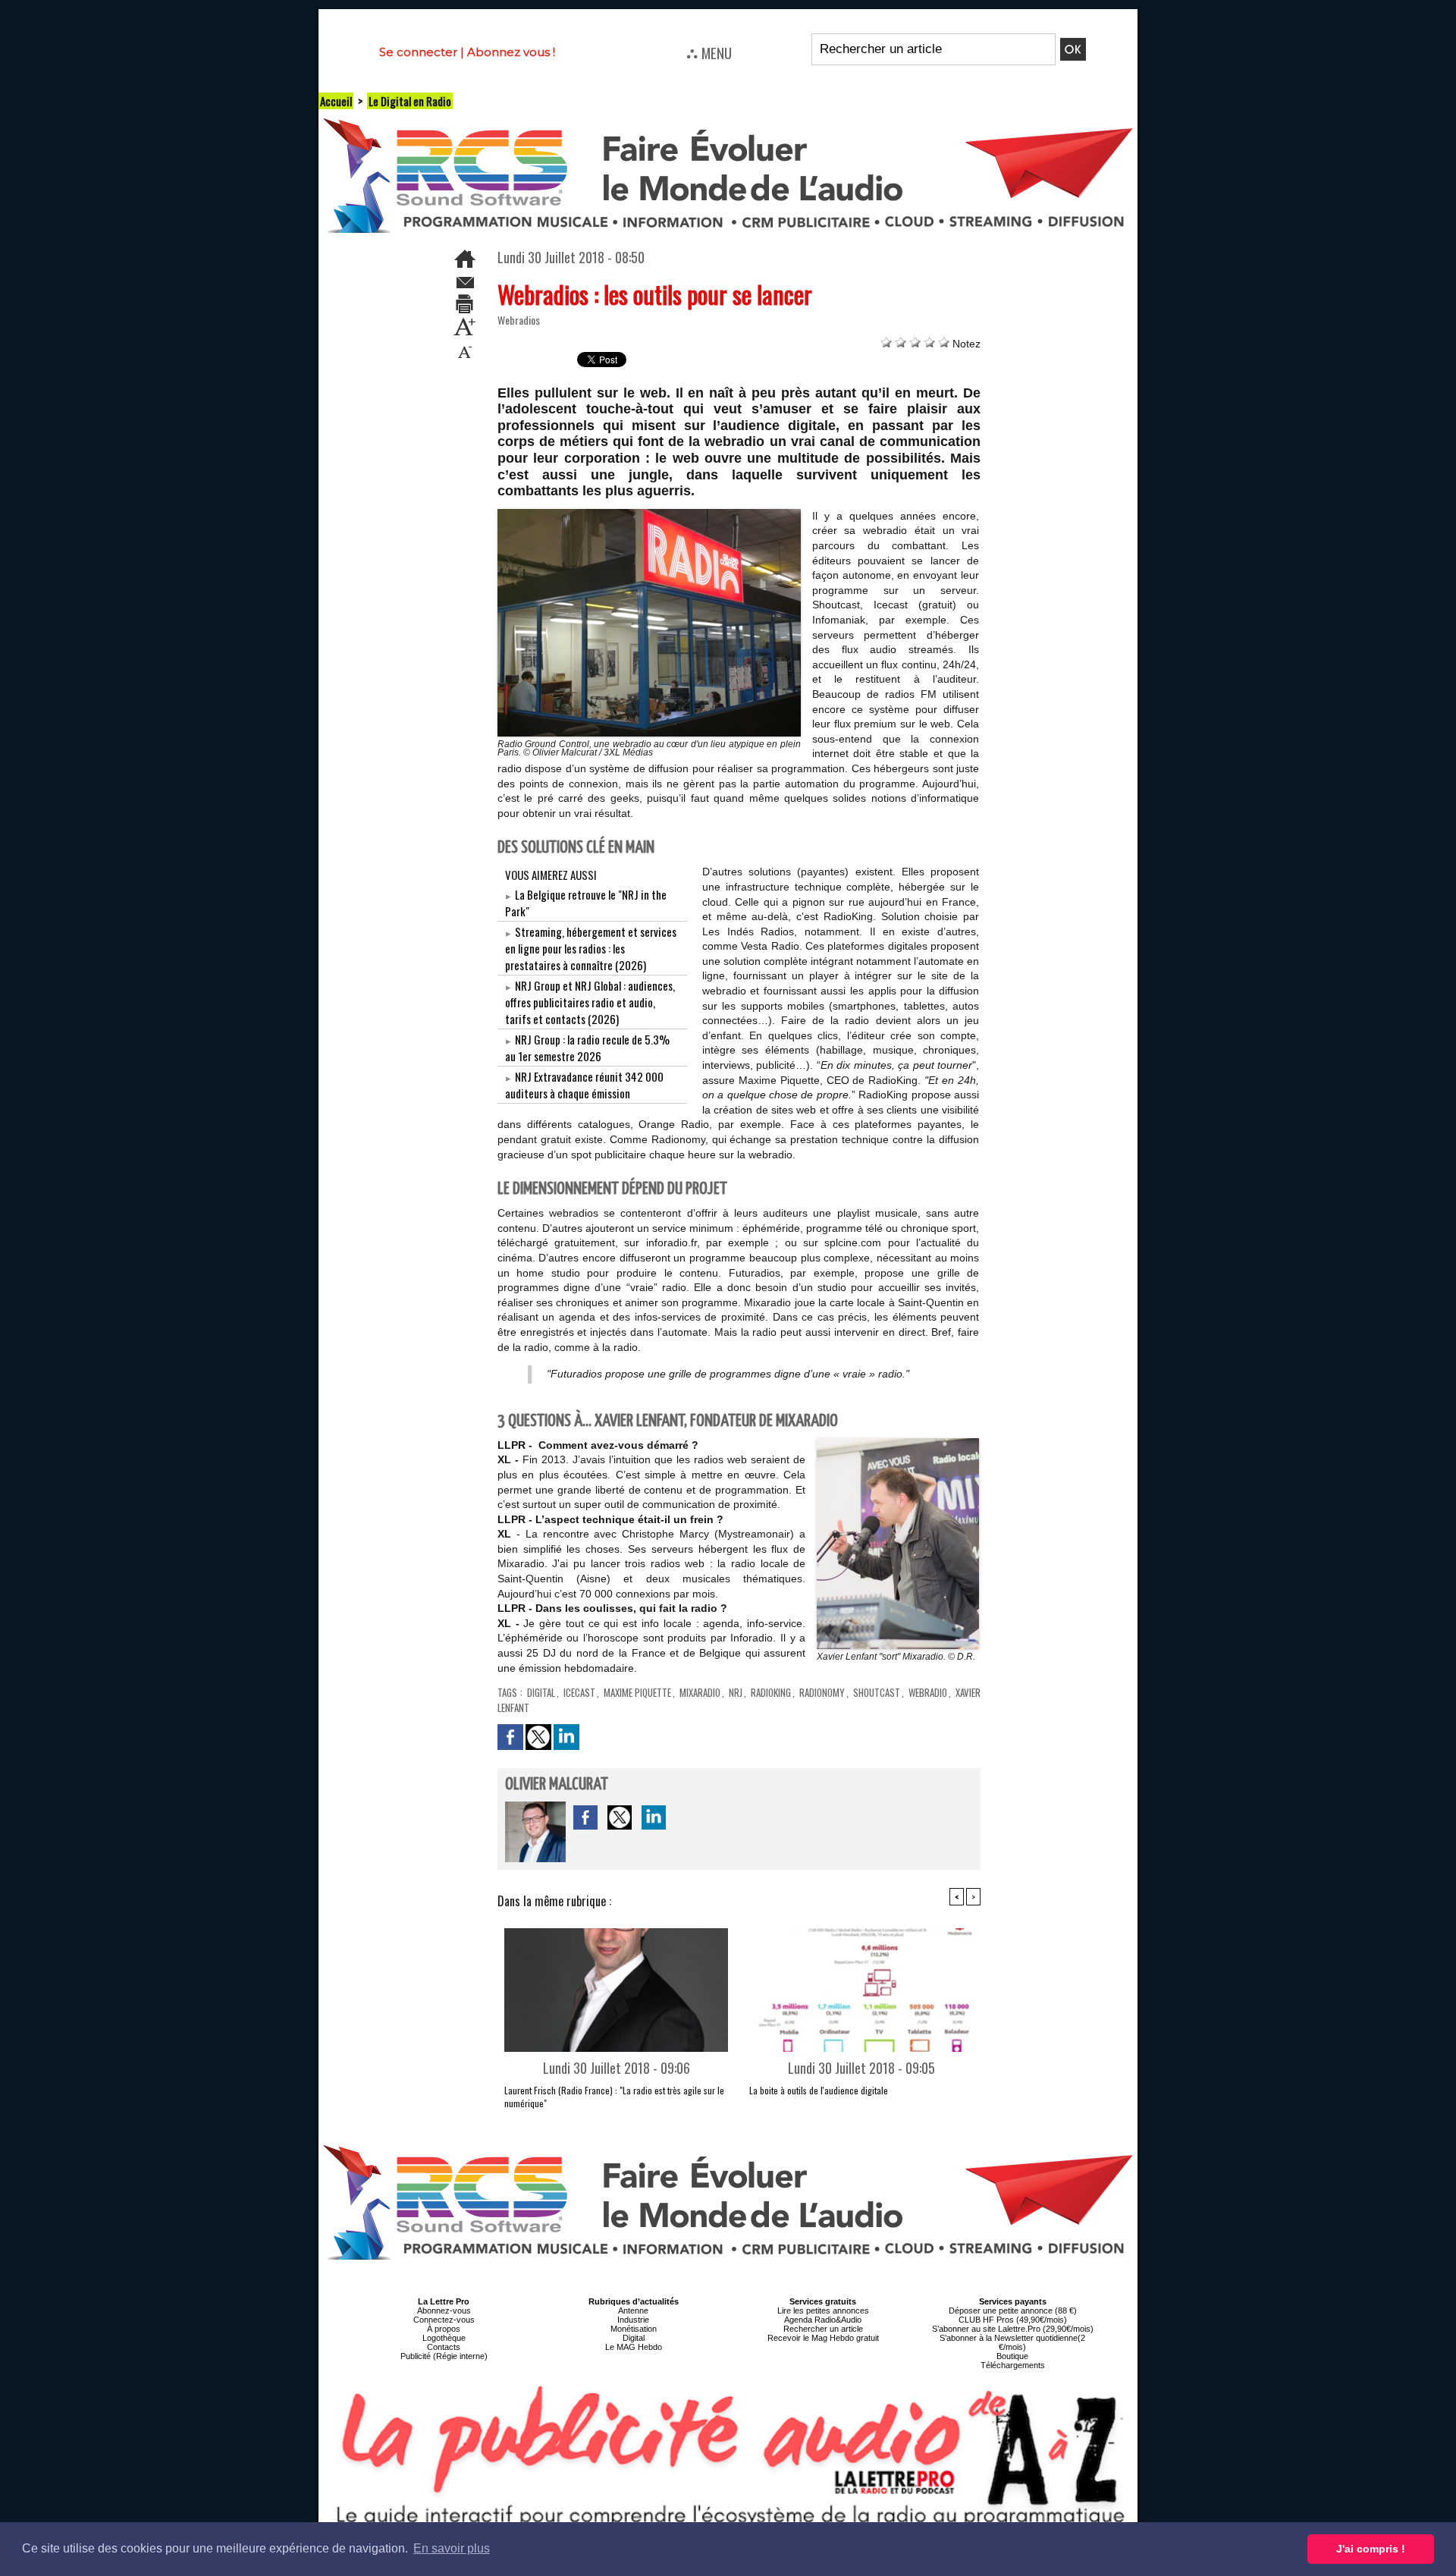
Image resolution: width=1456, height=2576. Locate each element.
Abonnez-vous (444, 2311)
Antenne (633, 2311)
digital (541, 1692)
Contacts (444, 2347)
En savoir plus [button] (452, 2548)
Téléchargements (1013, 2365)
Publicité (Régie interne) (444, 2356)
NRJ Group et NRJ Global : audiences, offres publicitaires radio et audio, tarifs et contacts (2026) (590, 1002)
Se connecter (418, 52)
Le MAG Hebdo (634, 2347)
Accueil (336, 101)
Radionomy (822, 1692)
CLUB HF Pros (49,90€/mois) (1013, 2320)
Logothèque (444, 2338)
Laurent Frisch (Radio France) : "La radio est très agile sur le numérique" (614, 2097)
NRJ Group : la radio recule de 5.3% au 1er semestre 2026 (587, 1048)
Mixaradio (700, 1692)
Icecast (579, 1692)
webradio (928, 1692)
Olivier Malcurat (557, 1784)
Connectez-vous (444, 2320)
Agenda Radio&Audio (823, 2320)
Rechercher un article (823, 2329)
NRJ (736, 1692)
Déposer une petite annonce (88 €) (1013, 2311)
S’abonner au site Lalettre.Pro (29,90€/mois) (1013, 2329)
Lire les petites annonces (823, 2311)
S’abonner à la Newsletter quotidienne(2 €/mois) (1012, 2342)
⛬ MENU (709, 52)
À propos (444, 2329)
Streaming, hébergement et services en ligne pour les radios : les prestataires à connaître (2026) (591, 948)
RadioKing (771, 1692)
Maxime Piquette (638, 1692)
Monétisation (634, 2329)
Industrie (633, 2320)
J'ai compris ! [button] (1371, 2549)
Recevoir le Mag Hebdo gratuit (823, 2338)
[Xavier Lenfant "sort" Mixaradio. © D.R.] (898, 1443)
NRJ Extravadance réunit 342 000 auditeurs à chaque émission (584, 1085)
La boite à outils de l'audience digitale (819, 2090)
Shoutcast (877, 1692)
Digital (634, 2338)
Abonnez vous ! (511, 52)
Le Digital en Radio (410, 101)
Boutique (1012, 2356)
